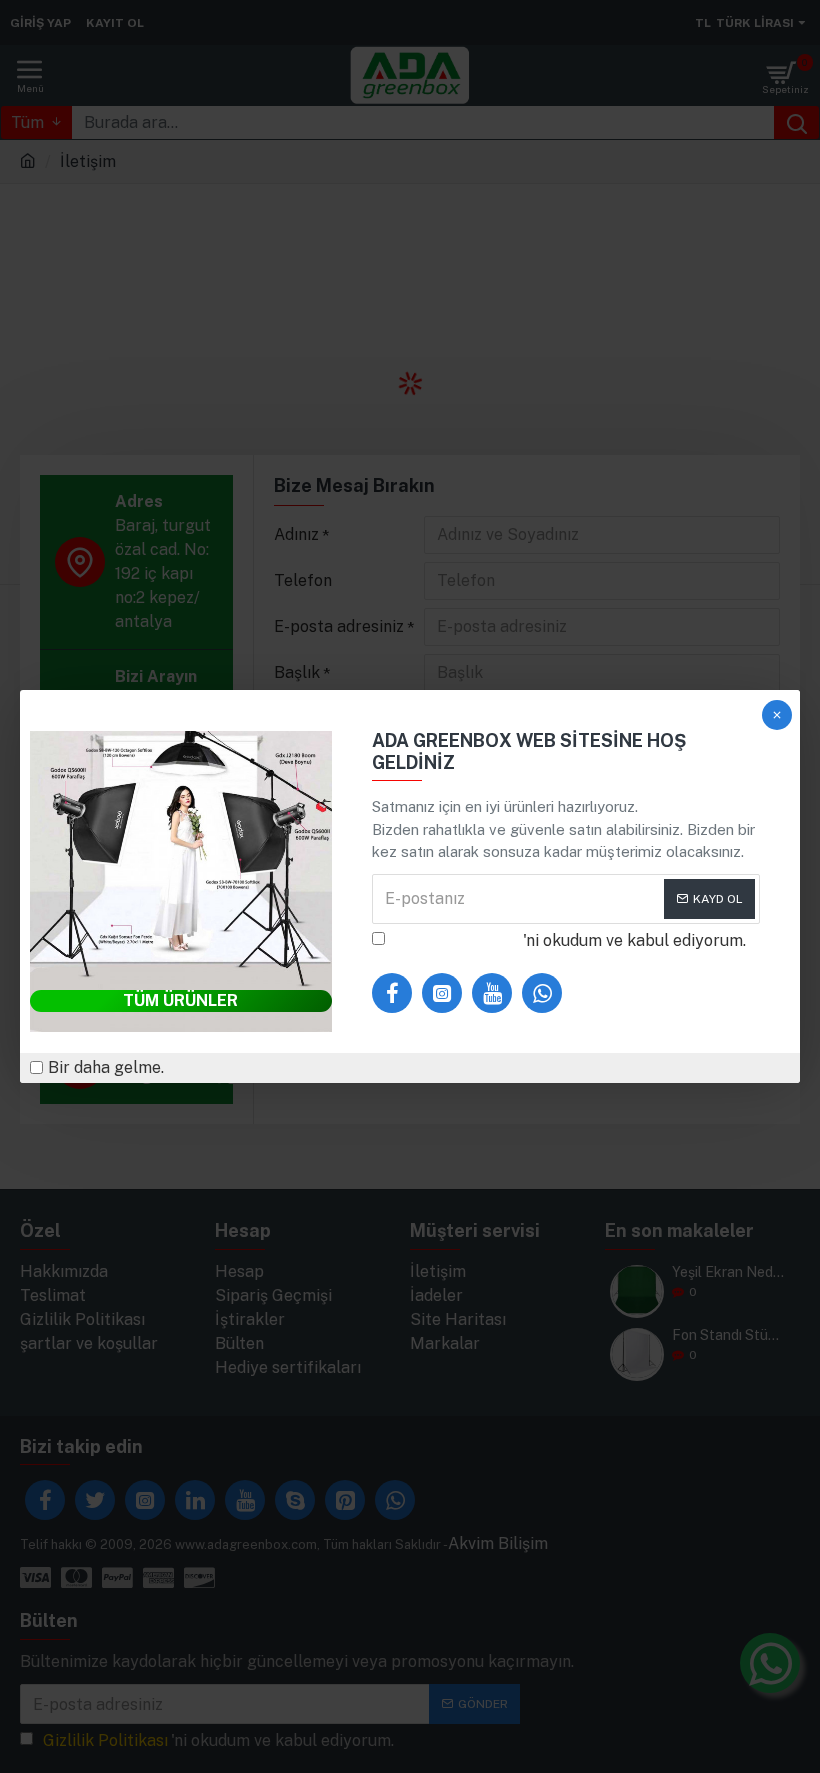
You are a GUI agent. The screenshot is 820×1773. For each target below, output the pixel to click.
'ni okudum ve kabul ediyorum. (570, 940)
